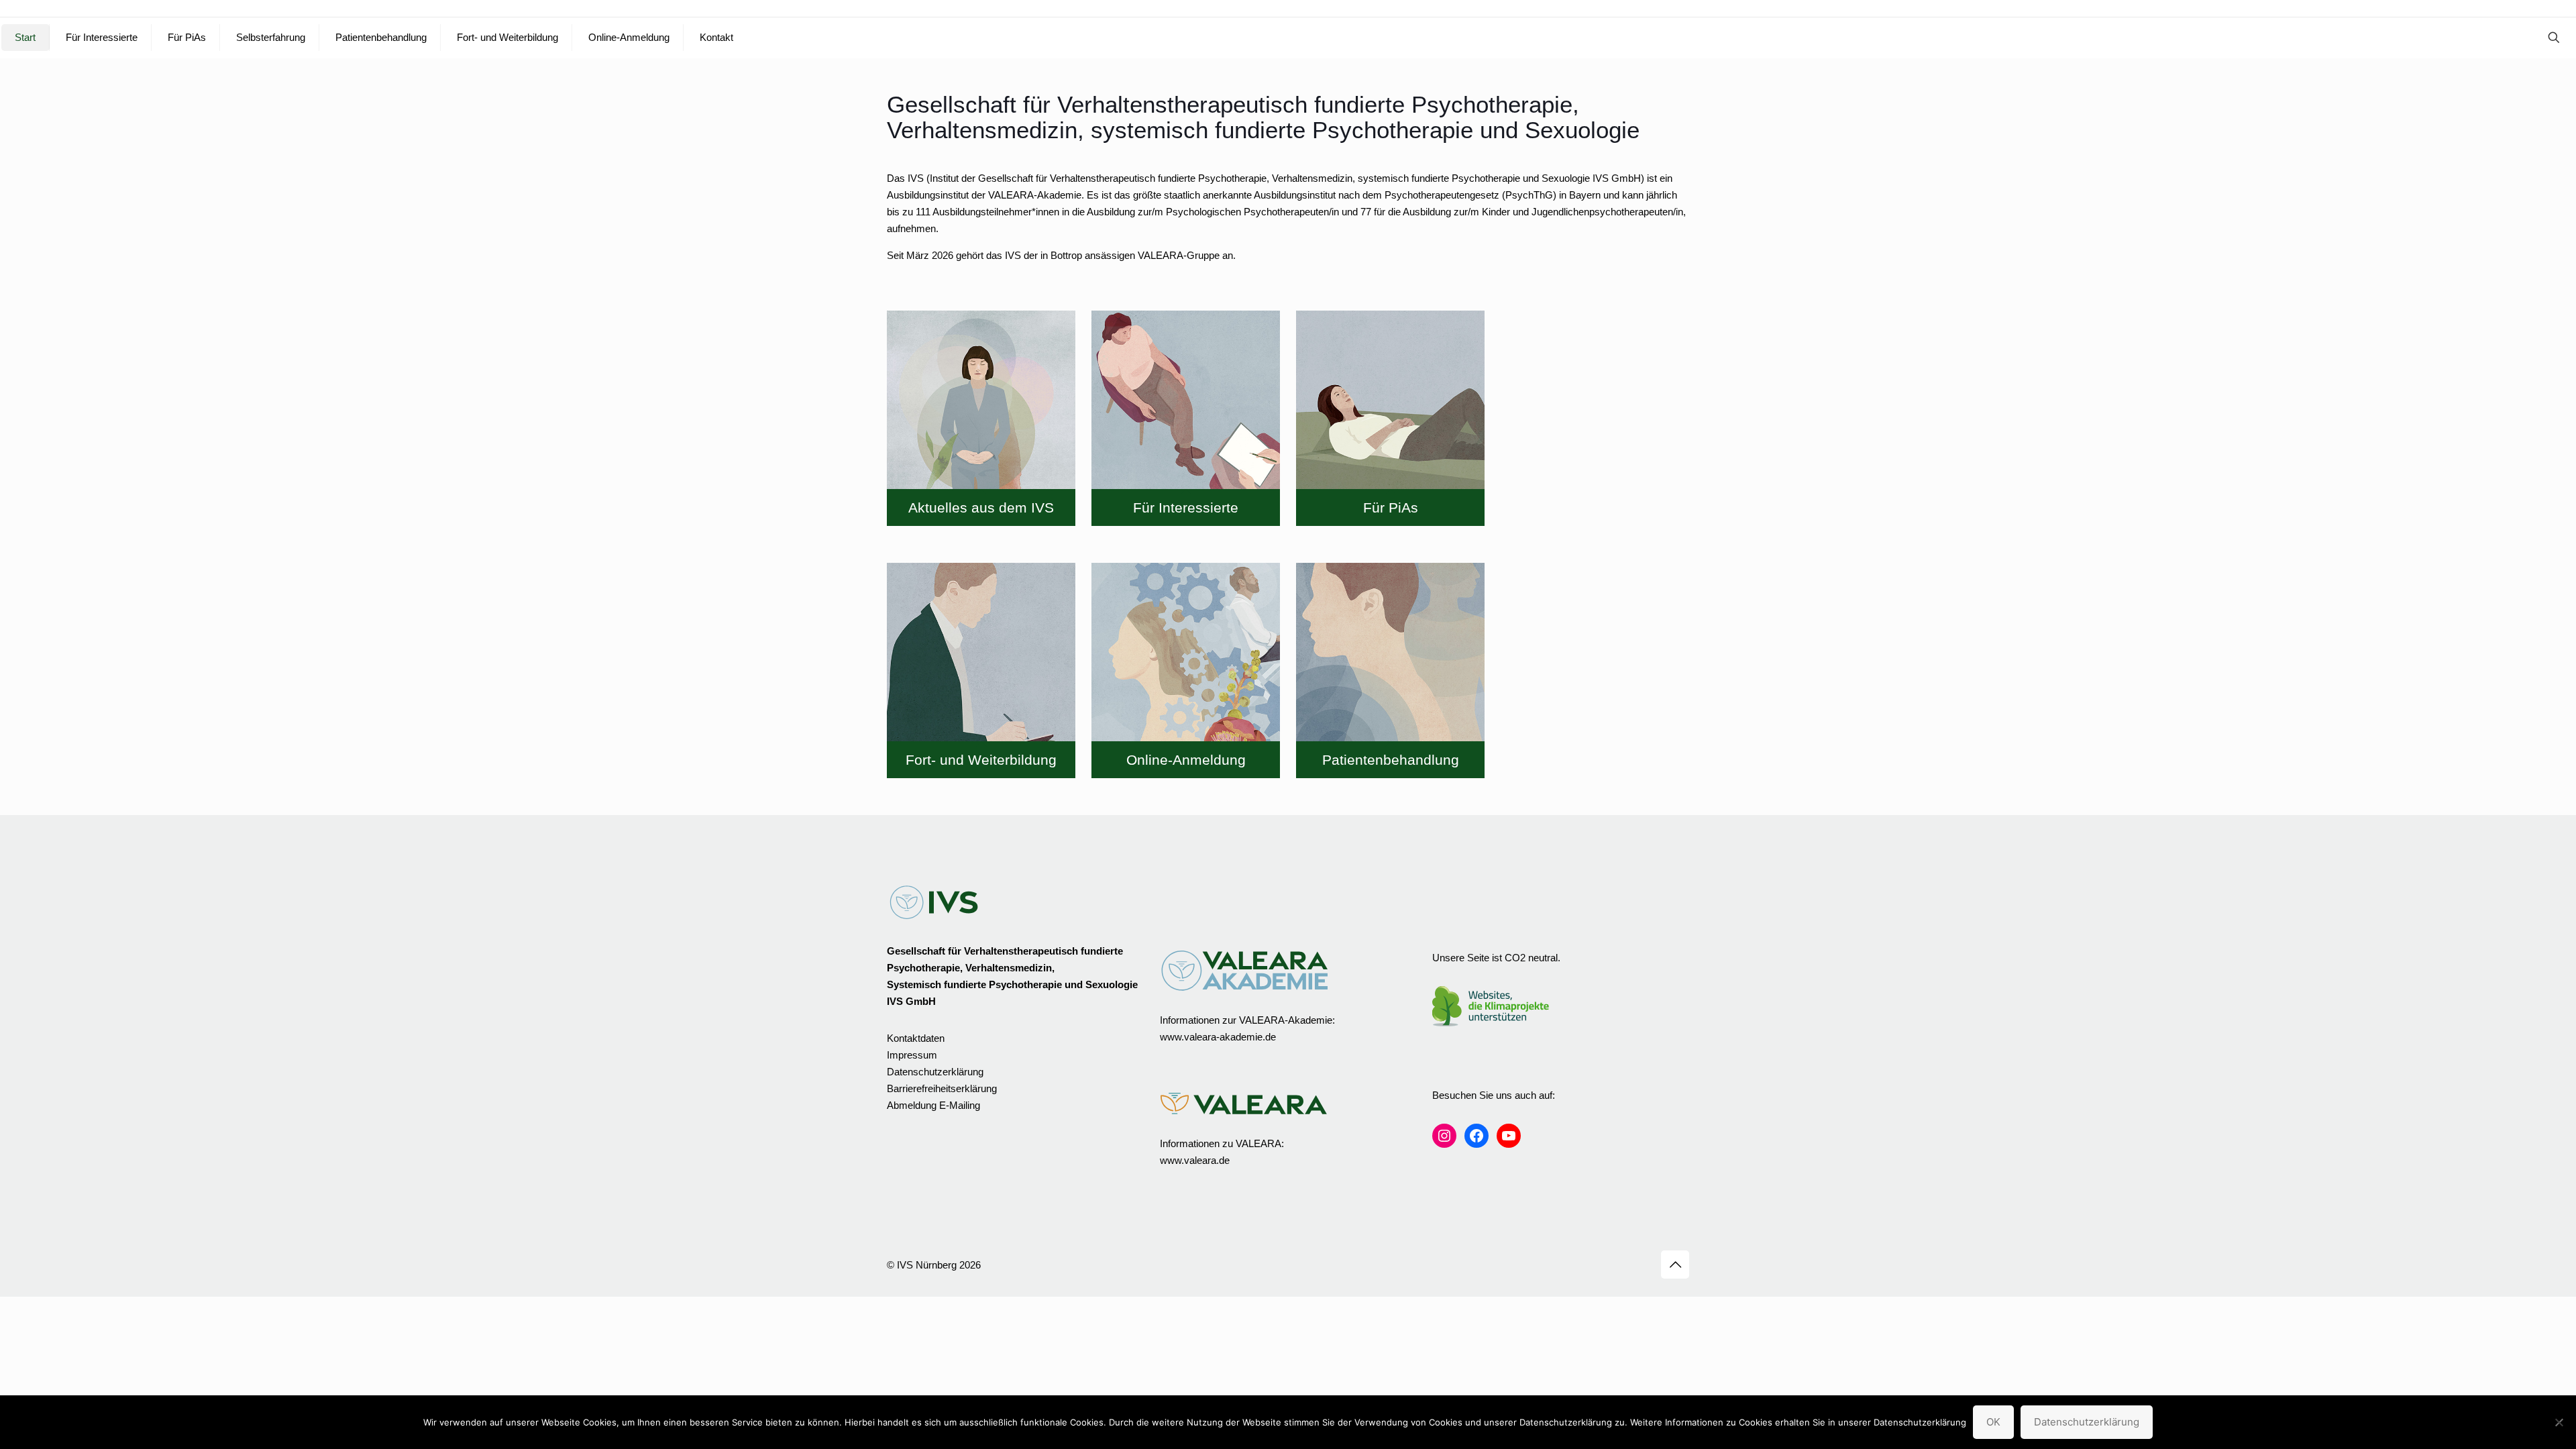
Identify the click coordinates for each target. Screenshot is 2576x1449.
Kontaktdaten (916, 1038)
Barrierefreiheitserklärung (942, 1088)
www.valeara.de (1195, 1160)
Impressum (912, 1055)
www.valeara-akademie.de (1218, 1037)
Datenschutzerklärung (935, 1072)
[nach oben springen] (1675, 1265)
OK (1993, 1422)
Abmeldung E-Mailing (933, 1105)
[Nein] (2559, 1422)
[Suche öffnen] (2554, 38)
